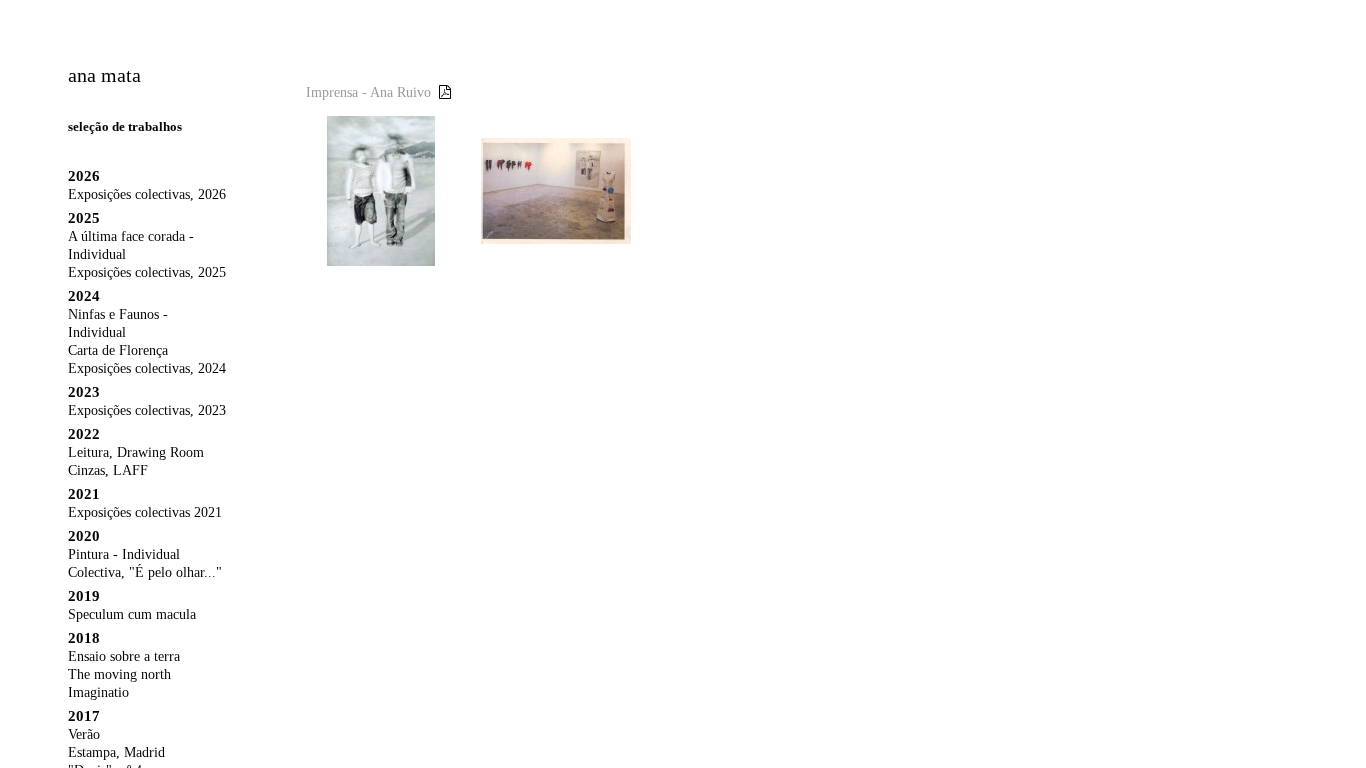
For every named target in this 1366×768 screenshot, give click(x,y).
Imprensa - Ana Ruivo (368, 92)
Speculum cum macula (132, 614)
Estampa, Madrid (116, 752)
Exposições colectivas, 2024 (147, 368)
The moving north (119, 674)
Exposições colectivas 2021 (145, 512)
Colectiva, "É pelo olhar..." (145, 572)
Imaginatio (98, 692)
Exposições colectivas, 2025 (147, 272)
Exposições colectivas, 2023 (147, 410)
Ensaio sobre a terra (124, 656)
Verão (84, 734)
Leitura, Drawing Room (136, 452)
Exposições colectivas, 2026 (147, 194)
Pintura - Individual (124, 554)
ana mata (104, 75)
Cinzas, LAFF (108, 470)
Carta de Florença (118, 350)
